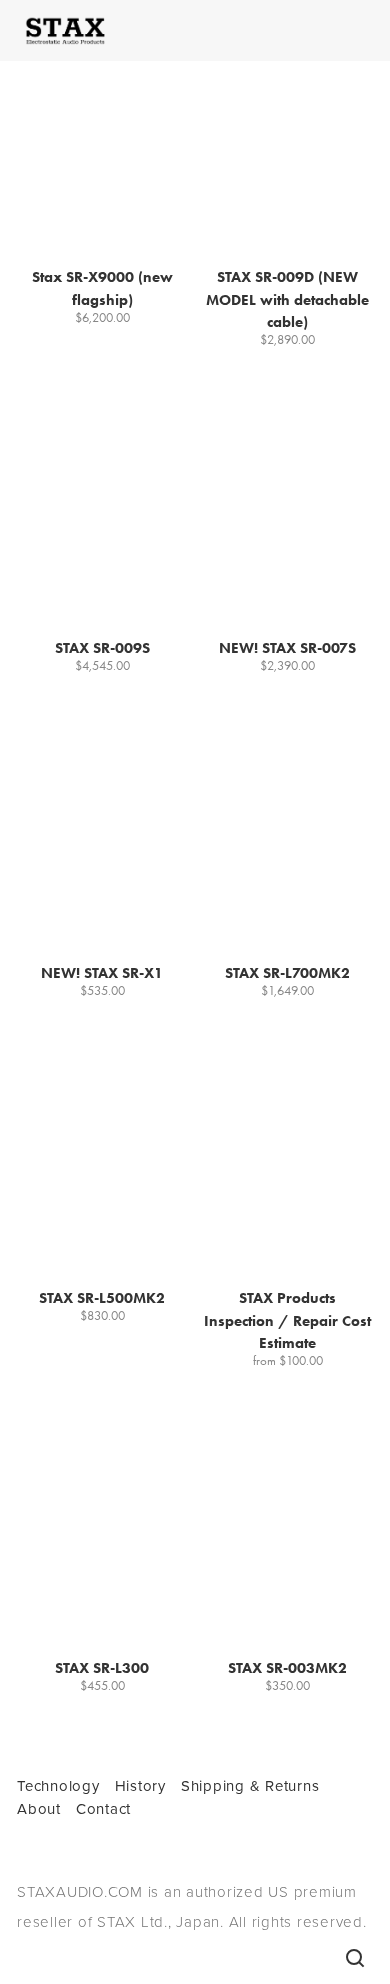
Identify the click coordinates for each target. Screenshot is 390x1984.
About (39, 1808)
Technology (58, 1785)
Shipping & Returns (250, 1785)
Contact (103, 1808)
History (140, 1785)
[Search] (355, 1958)
